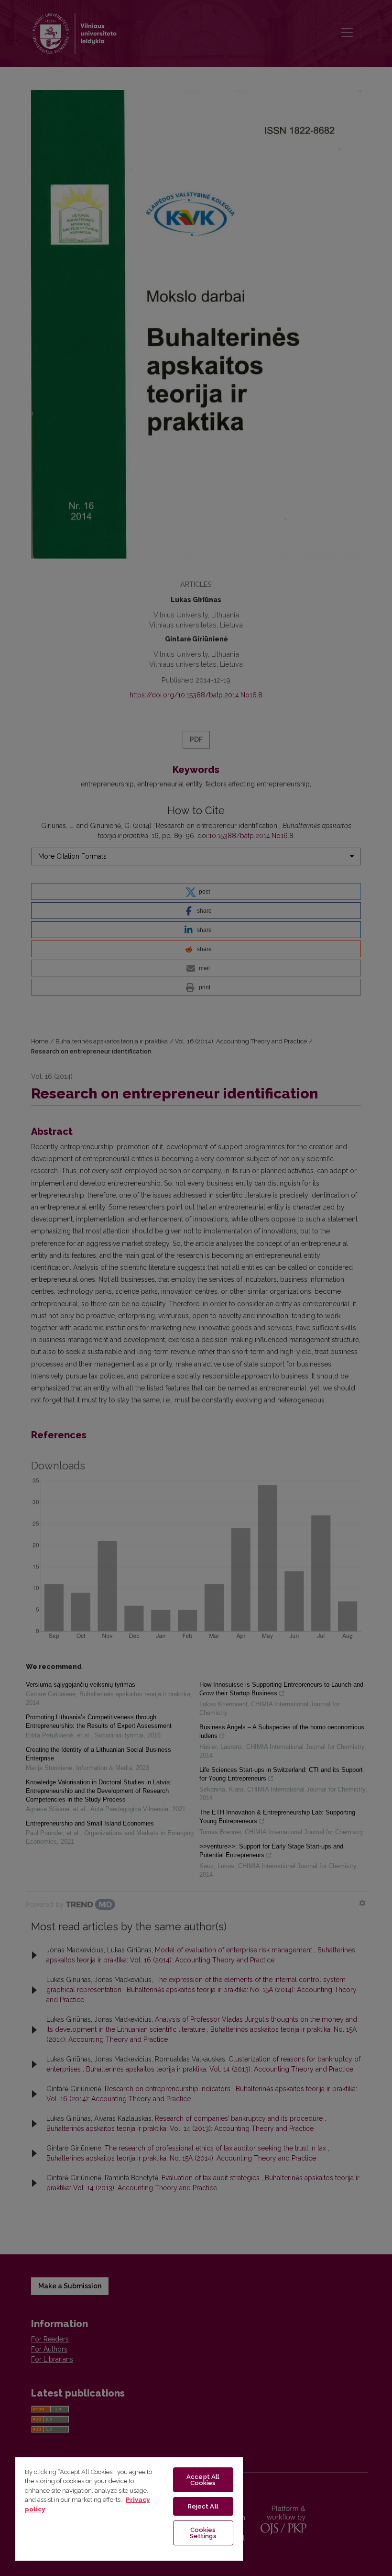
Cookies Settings (203, 2533)
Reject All (203, 2506)
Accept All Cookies (203, 2480)
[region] (129, 2509)
